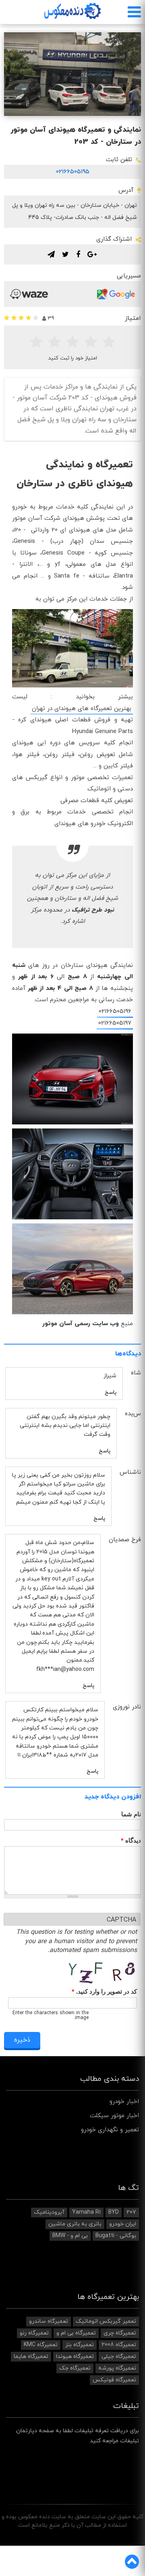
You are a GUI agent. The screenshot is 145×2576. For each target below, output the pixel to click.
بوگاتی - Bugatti (116, 2236)
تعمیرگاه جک (75, 2368)
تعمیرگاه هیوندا (75, 2356)
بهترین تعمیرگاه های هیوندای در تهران (82, 709)
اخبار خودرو (124, 2102)
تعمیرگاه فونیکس (114, 2380)
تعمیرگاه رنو (34, 2333)
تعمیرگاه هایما (31, 2356)
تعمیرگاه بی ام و (76, 2333)
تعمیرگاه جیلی (119, 2356)
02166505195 (73, 172)
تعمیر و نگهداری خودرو (110, 2130)
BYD (114, 2212)
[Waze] (29, 294)
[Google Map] (116, 294)
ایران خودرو (123, 2224)
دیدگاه (131, 1841)
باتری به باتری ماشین (75, 2224)
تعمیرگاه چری (120, 2333)
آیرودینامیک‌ (49, 2212)
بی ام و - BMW (70, 2236)
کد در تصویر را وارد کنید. (104, 1992)
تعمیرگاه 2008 (119, 2345)
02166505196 (115, 1012)
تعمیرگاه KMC (41, 2345)
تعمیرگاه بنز (80, 2345)
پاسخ (111, 1392)
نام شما (131, 1814)
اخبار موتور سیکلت (114, 2116)
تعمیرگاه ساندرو (49, 2321)
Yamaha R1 (86, 2212)
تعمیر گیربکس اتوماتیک (106, 2321)
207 (131, 2212)
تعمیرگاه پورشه (117, 2368)
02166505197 (115, 1023)
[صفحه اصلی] (72, 11)
